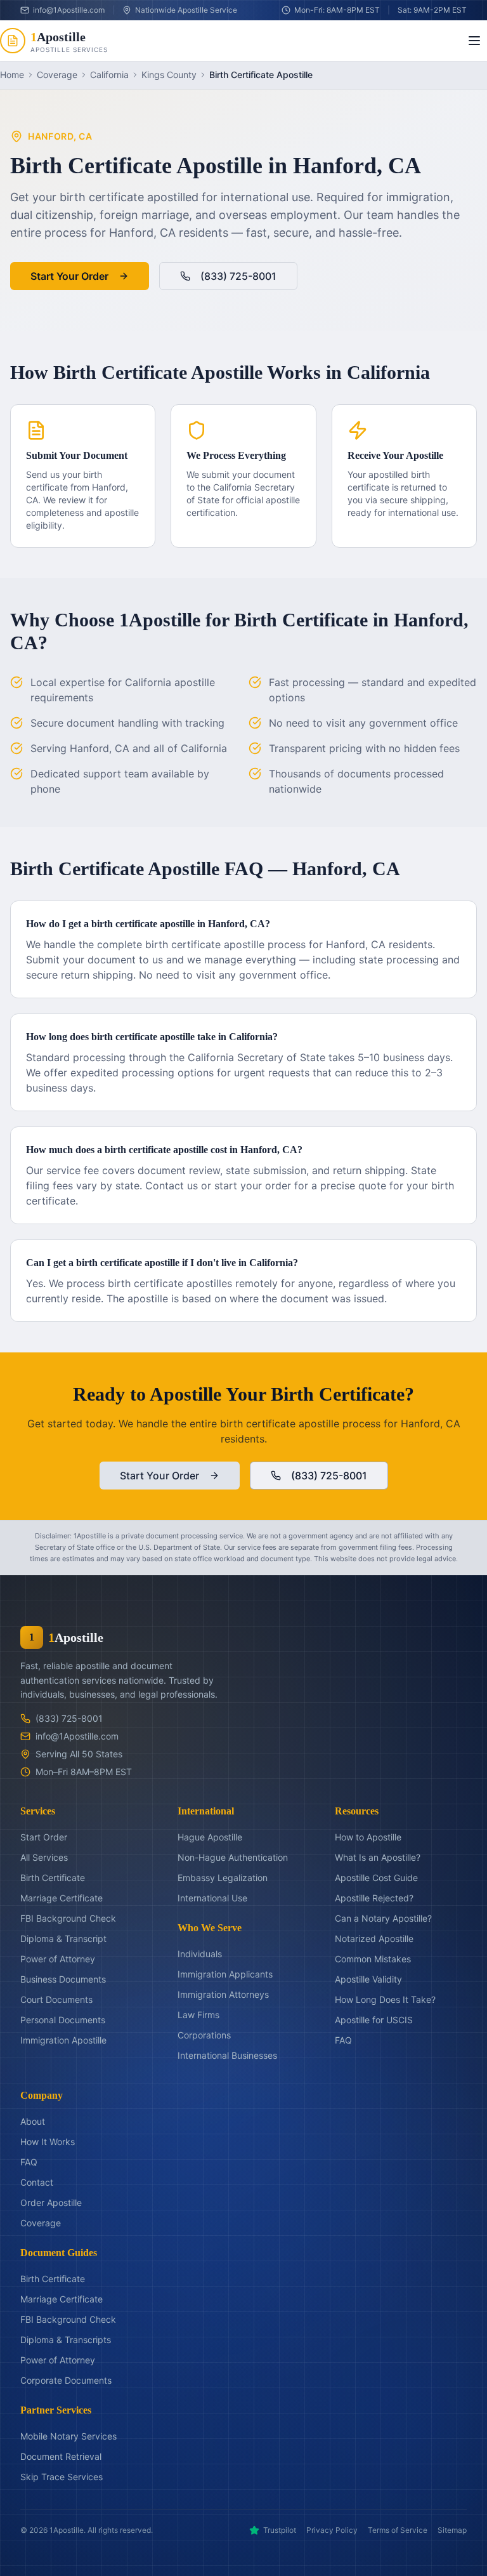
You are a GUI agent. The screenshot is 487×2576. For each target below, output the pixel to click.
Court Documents (56, 1999)
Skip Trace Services (62, 2477)
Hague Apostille (210, 1837)
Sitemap (452, 2530)
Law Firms (198, 2015)
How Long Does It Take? (385, 1999)
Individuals (200, 1954)
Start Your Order (69, 276)
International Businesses (227, 2055)
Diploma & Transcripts (66, 2340)
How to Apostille (368, 1837)
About (33, 2121)
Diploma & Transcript (63, 1939)
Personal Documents (63, 2020)
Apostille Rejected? (374, 1898)
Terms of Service (398, 2530)
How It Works (48, 2142)
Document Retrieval (61, 2456)
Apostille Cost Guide (376, 1878)
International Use (212, 1898)
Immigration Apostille (63, 2040)
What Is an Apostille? (378, 1857)
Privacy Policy (332, 2530)
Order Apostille (51, 2203)
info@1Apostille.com (77, 1736)
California (109, 75)
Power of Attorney (58, 1959)
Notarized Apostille (374, 1939)
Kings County (169, 75)
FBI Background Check (68, 1918)
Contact (37, 2182)
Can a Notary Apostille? (383, 1918)
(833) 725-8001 (238, 276)
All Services (44, 1857)
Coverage (57, 75)
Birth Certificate (53, 1878)
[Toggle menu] (474, 41)
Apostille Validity (368, 1979)
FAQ (343, 2040)
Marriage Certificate (62, 1898)
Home (12, 75)
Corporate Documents (66, 2380)
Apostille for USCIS (374, 2020)
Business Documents (63, 1979)
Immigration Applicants (225, 1974)
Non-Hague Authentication (233, 1857)
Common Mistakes (373, 1959)
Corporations (204, 2035)
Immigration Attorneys (223, 1994)
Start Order (44, 1837)
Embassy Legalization (223, 1878)
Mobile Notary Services (68, 2436)
